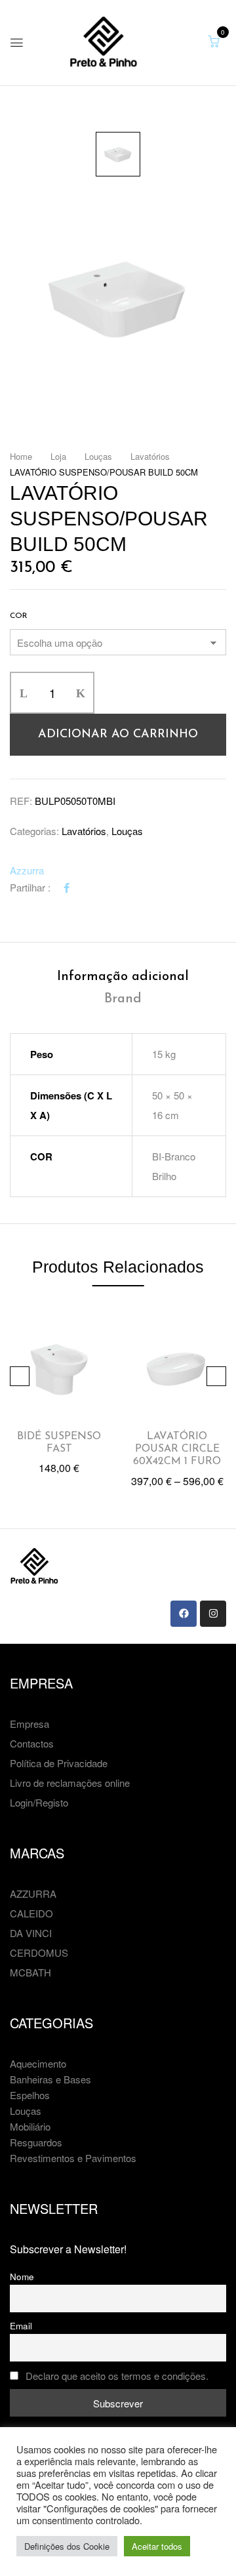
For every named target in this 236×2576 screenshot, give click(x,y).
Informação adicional (123, 977)
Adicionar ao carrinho (118, 735)
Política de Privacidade (59, 1763)
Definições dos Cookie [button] (67, 2546)
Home (21, 456)
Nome (22, 2277)
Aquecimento (38, 2063)
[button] (214, 41)
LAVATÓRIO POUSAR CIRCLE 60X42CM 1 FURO (177, 1449)
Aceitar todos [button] (157, 2546)
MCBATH (30, 1972)
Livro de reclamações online (70, 1783)
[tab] (123, 977)
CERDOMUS (39, 1952)
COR (19, 616)
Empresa (29, 1724)
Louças (98, 456)
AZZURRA (33, 1893)
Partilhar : (30, 887)
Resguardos (36, 2142)
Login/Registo (39, 1802)
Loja (58, 456)
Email (21, 2326)
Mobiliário (30, 2126)
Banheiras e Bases (50, 2079)
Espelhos (30, 2095)
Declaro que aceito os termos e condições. (117, 2376)
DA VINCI (31, 1933)
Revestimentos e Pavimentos (73, 2158)
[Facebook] (67, 887)
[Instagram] (213, 1614)
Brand (123, 999)
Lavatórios (150, 456)
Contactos (32, 1743)
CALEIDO (31, 1913)
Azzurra (27, 870)
